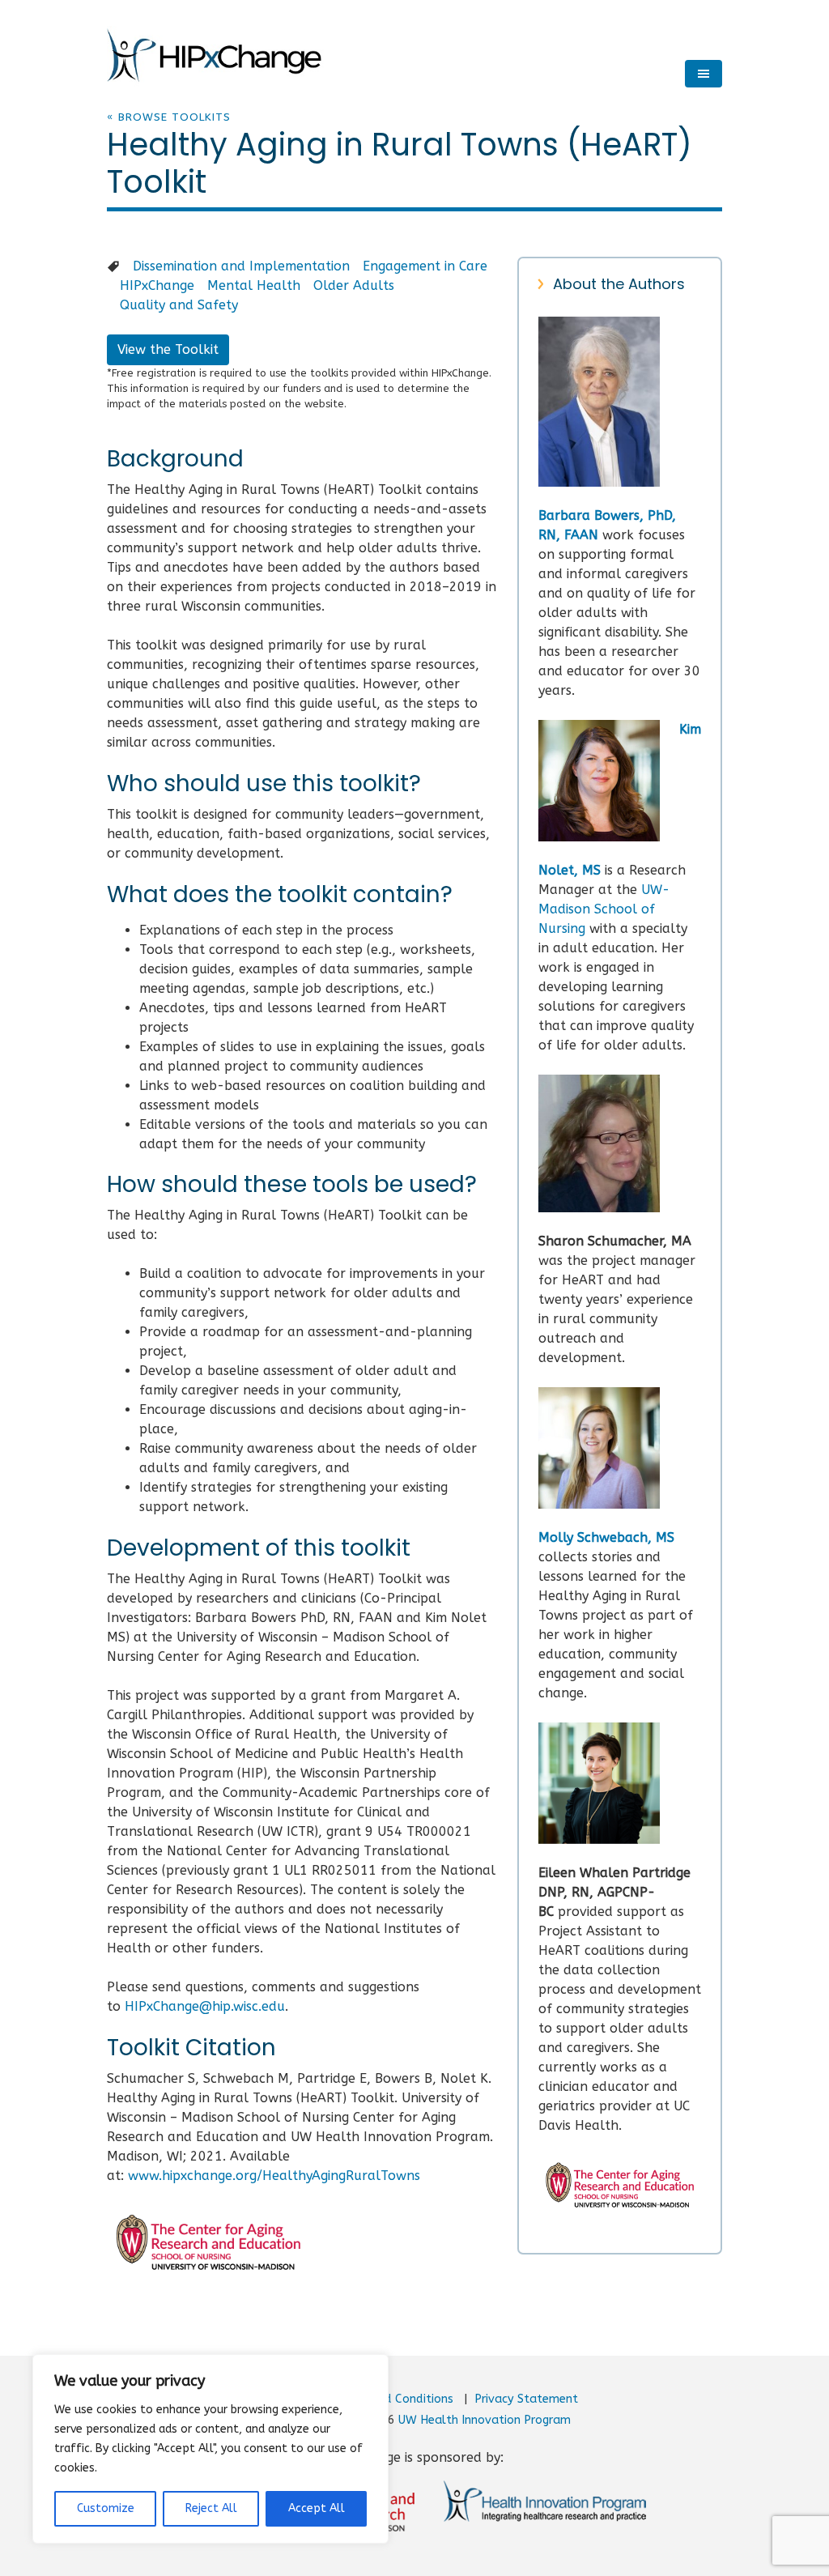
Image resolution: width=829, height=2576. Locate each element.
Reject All (211, 2508)
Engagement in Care (425, 266)
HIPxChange (157, 285)
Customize (106, 2508)
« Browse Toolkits (169, 117)
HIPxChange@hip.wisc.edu (205, 2006)
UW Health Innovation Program (485, 2420)
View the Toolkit (168, 349)
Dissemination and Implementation (241, 266)
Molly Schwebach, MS (606, 1537)
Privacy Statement (526, 2399)
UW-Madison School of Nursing (604, 909)
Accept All (317, 2508)
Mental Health (254, 285)
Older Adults (354, 285)
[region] (210, 2449)
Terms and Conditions (393, 2399)
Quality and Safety (179, 305)
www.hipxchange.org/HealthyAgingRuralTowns (274, 2176)
